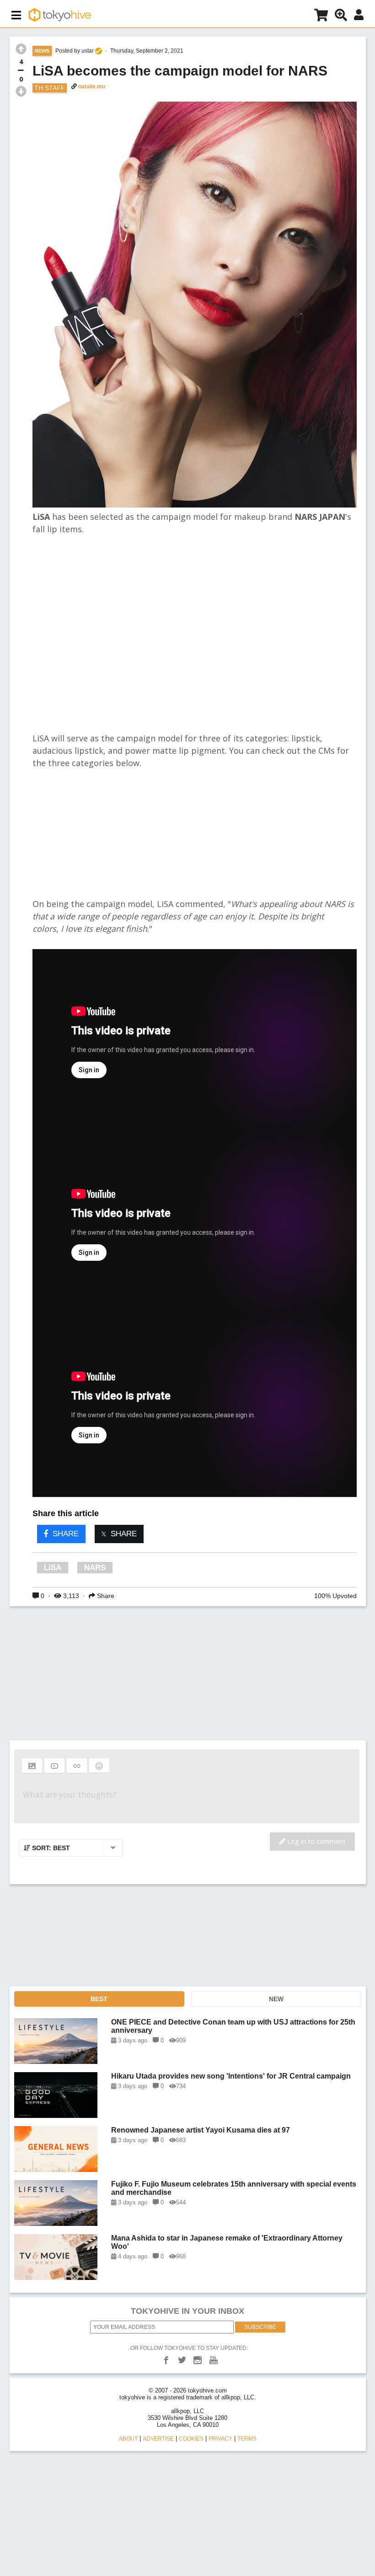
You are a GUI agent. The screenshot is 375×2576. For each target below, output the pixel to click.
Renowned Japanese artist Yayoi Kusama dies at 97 (201, 2130)
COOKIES (191, 2439)
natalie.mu (92, 86)
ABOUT (128, 2439)
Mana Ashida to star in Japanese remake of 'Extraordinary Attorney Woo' (227, 2242)
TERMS (247, 2439)
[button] (32, 1766)
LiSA (53, 1568)
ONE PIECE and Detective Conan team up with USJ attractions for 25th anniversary (233, 2026)
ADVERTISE (158, 2439)
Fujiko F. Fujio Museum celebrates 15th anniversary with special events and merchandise (234, 2188)
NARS (95, 1568)
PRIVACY (220, 2439)
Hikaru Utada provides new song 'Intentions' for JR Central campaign (231, 2076)
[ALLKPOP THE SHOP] (321, 17)
